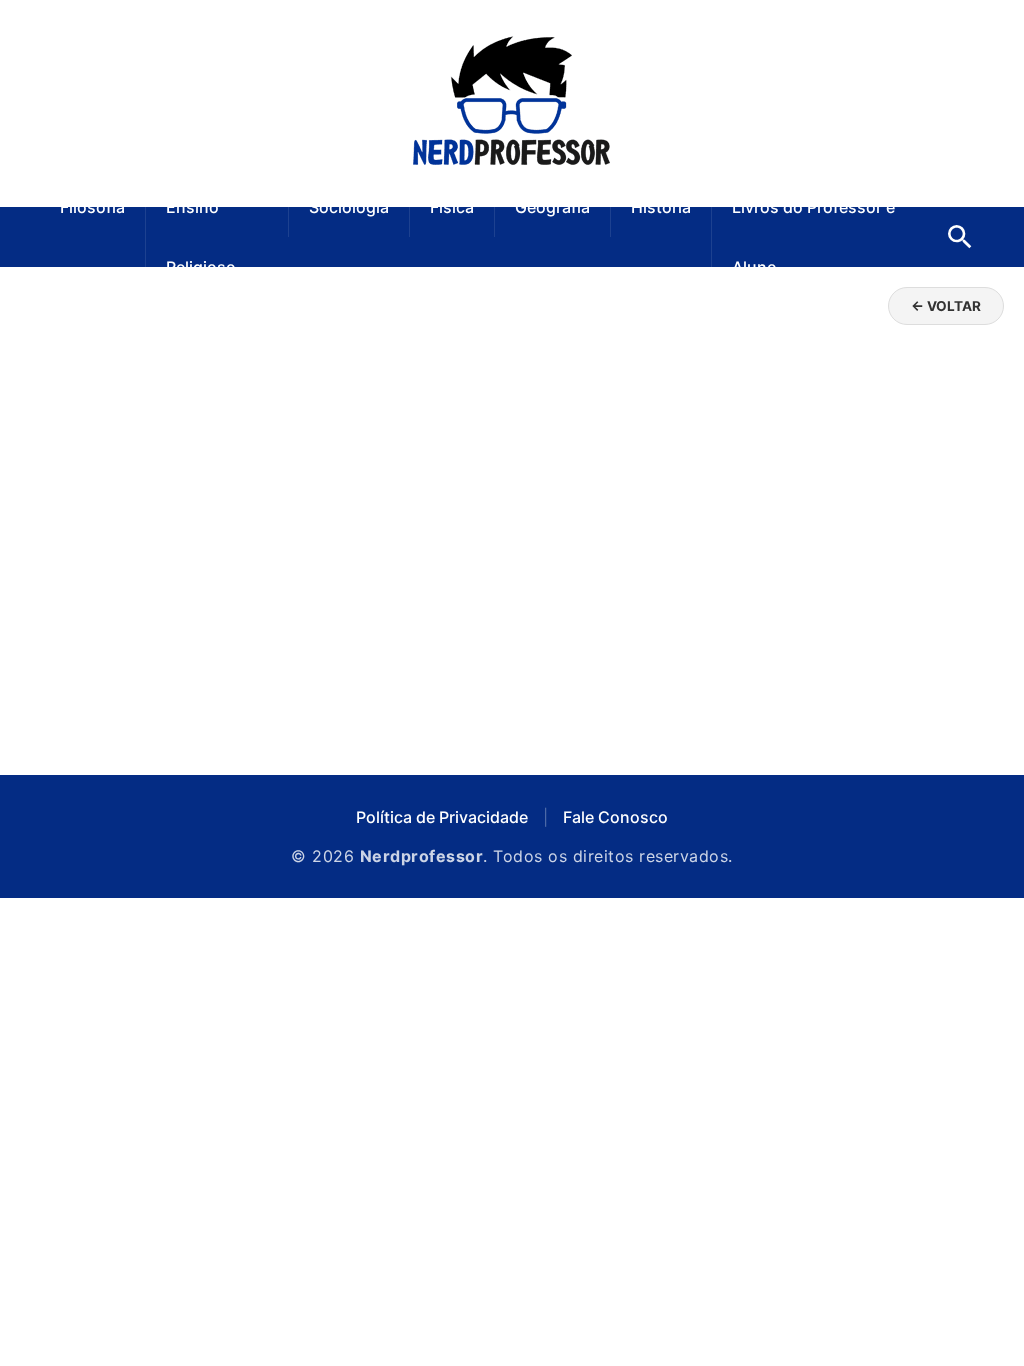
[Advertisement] (512, 585)
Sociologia (349, 207)
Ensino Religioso (201, 237)
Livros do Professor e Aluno (813, 237)
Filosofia (92, 207)
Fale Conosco (615, 817)
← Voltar (946, 306)
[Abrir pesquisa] (960, 237)
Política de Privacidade (442, 817)
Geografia (552, 207)
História (661, 207)
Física (452, 207)
